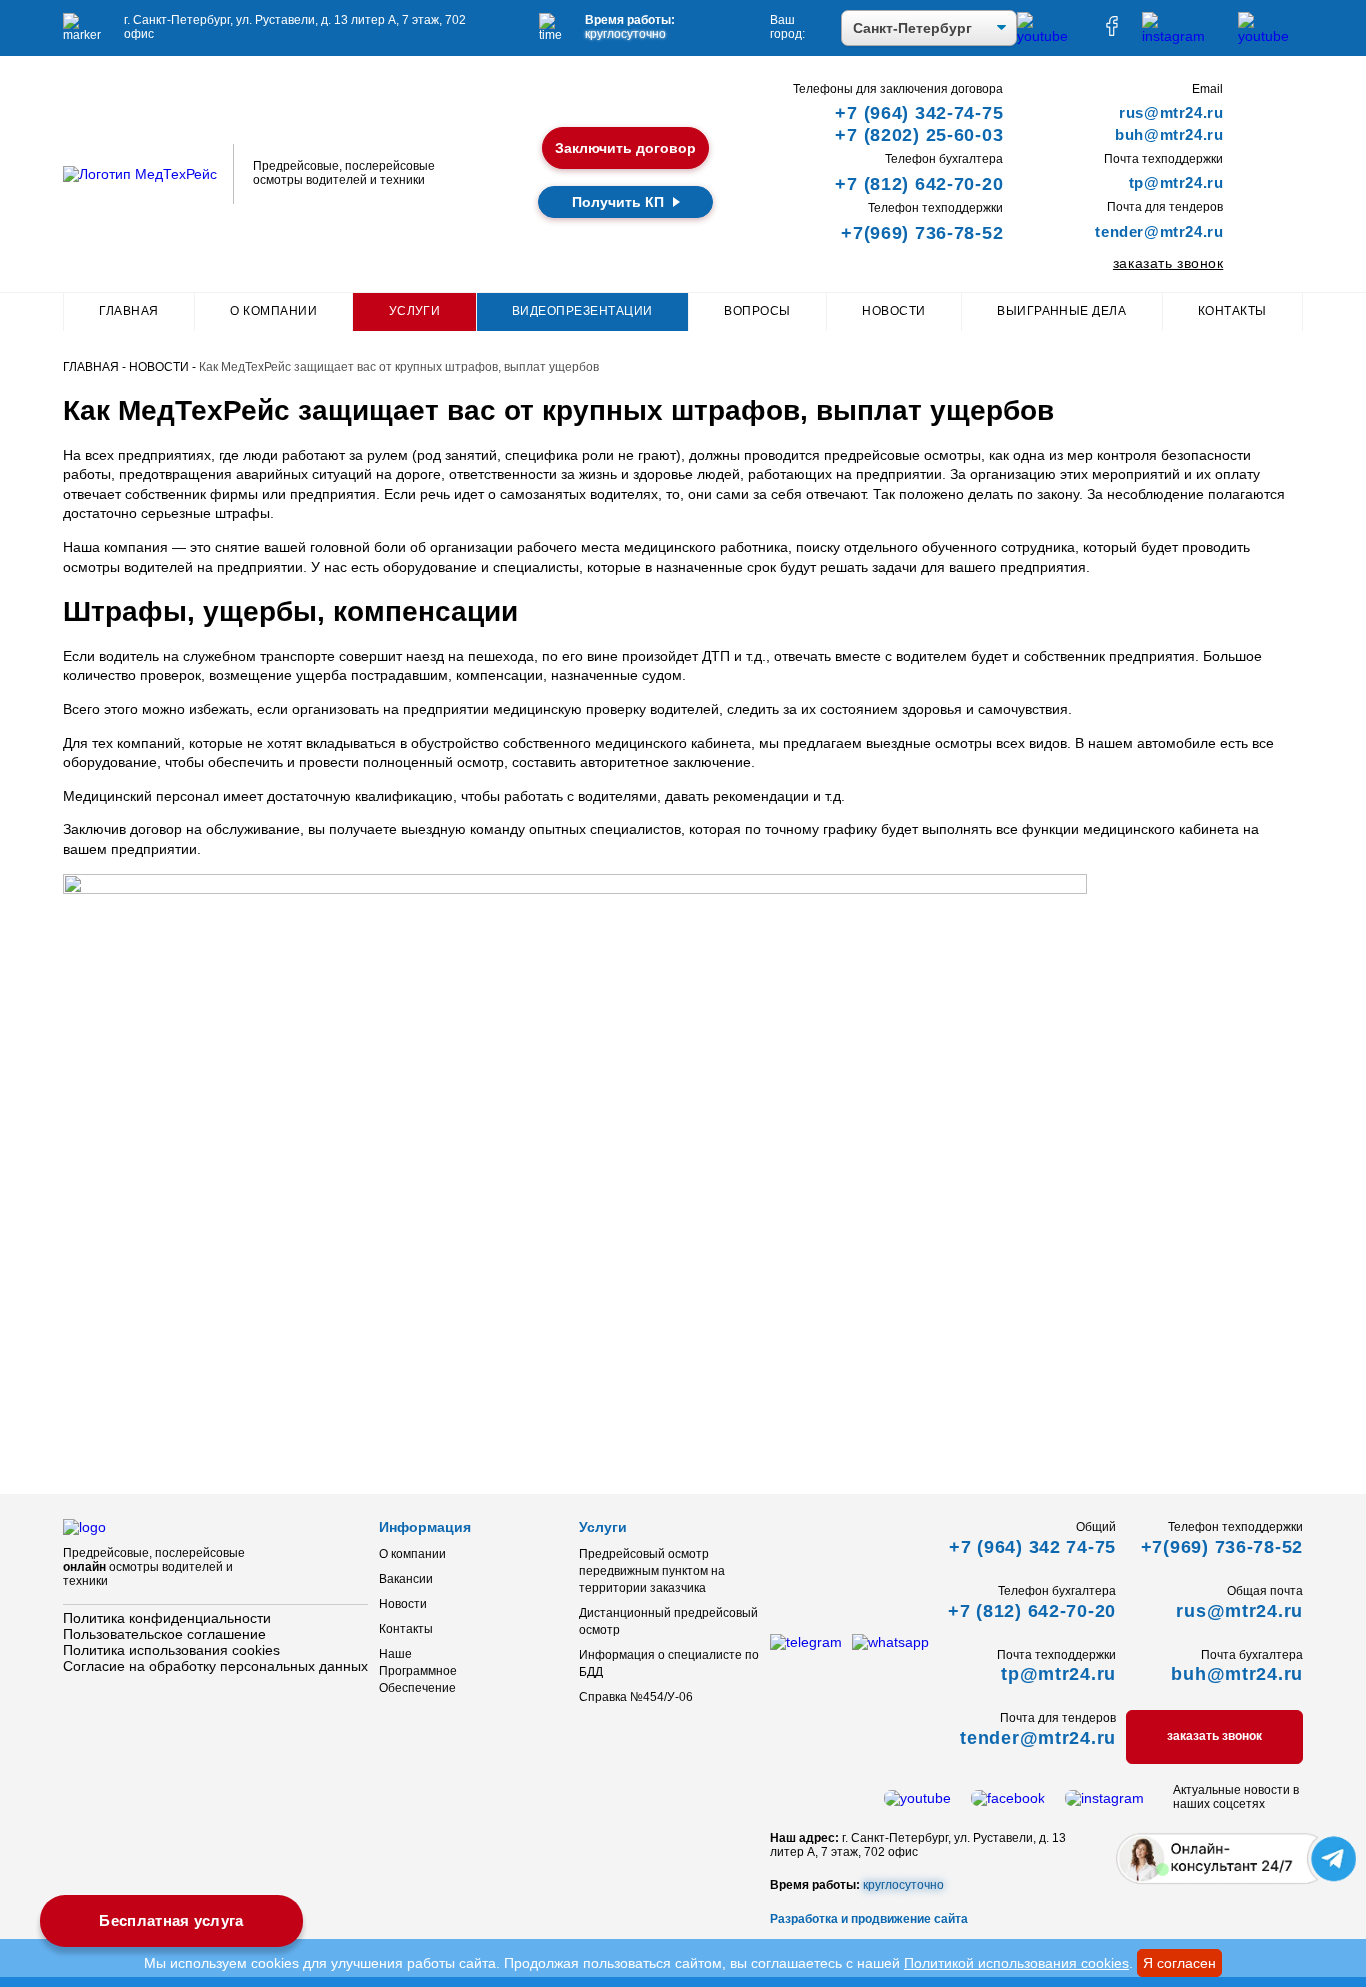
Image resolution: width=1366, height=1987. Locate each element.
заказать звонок (1168, 263)
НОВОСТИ (159, 367)
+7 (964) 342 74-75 (1032, 1547)
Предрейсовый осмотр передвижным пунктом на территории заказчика (652, 1571)
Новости (893, 311)
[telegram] (806, 1642)
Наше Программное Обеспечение (418, 1671)
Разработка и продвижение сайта (869, 1919)
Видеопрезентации (582, 311)
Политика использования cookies (171, 1650)
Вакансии (406, 1579)
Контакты (1232, 311)
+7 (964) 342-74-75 (919, 113)
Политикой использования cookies (1016, 1963)
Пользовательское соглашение (164, 1634)
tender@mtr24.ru (1159, 231)
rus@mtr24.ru (1171, 112)
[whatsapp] (890, 1642)
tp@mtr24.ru (1176, 182)
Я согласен (1179, 1963)
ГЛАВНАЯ (91, 367)
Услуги (415, 311)
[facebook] (1112, 31)
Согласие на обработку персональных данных (215, 1666)
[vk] (1270, 36)
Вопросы (757, 311)
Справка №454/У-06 (636, 1697)
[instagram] (1180, 36)
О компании (273, 311)
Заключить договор (625, 148)
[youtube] (1049, 36)
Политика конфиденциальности (167, 1618)
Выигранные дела (1061, 311)
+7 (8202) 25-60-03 (919, 135)
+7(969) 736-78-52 (922, 233)
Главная (128, 311)
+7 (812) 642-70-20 (919, 184)
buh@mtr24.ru (1169, 134)
